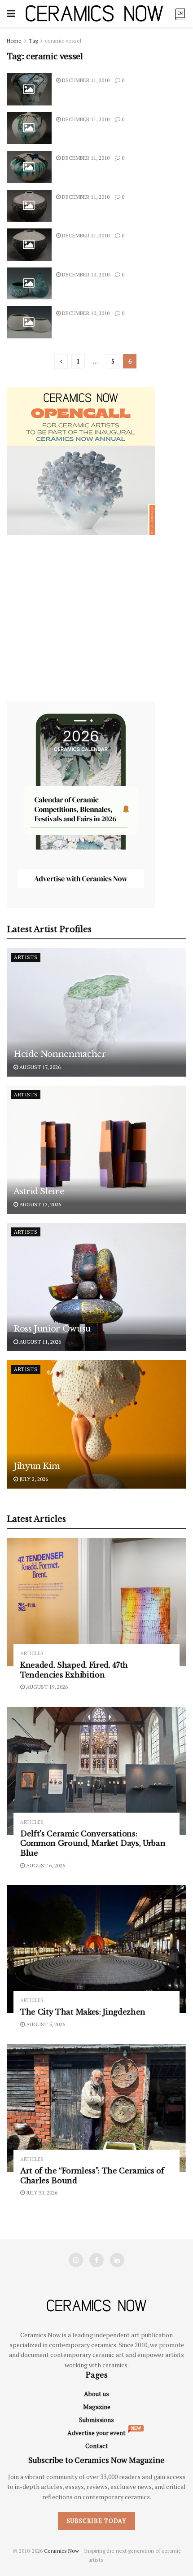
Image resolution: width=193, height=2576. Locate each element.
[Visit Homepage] (94, 13)
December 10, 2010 (85, 274)
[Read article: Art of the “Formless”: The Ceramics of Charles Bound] (96, 2108)
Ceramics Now (61, 2551)
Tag (33, 41)
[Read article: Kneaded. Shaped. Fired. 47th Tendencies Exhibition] (96, 1602)
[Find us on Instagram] (76, 2260)
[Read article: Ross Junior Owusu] (96, 1287)
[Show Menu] (11, 13)
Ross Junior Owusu (52, 1329)
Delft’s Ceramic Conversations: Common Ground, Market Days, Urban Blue (93, 1843)
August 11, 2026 (39, 1342)
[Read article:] (29, 89)
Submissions (96, 2420)
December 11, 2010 (85, 80)
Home (14, 41)
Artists (26, 957)
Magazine (97, 2407)
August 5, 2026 (45, 2024)
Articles (32, 1654)
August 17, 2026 (39, 1067)
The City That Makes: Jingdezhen (83, 2012)
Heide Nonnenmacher (60, 1054)
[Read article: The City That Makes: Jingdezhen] (96, 1949)
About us (96, 2394)
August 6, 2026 (45, 1865)
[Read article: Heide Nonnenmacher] (96, 1012)
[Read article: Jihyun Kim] (96, 1424)
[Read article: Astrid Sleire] (96, 1150)
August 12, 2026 (39, 1204)
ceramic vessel (63, 41)
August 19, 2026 (46, 1687)
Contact (97, 2446)
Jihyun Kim (37, 1466)
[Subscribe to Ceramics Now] (180, 13)
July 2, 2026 (33, 1479)
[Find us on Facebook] (96, 2260)
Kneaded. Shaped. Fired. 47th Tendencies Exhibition (74, 1670)
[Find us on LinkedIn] (117, 2260)
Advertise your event (96, 2433)
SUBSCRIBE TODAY (96, 2521)
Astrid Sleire (39, 1192)
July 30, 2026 (41, 2193)
